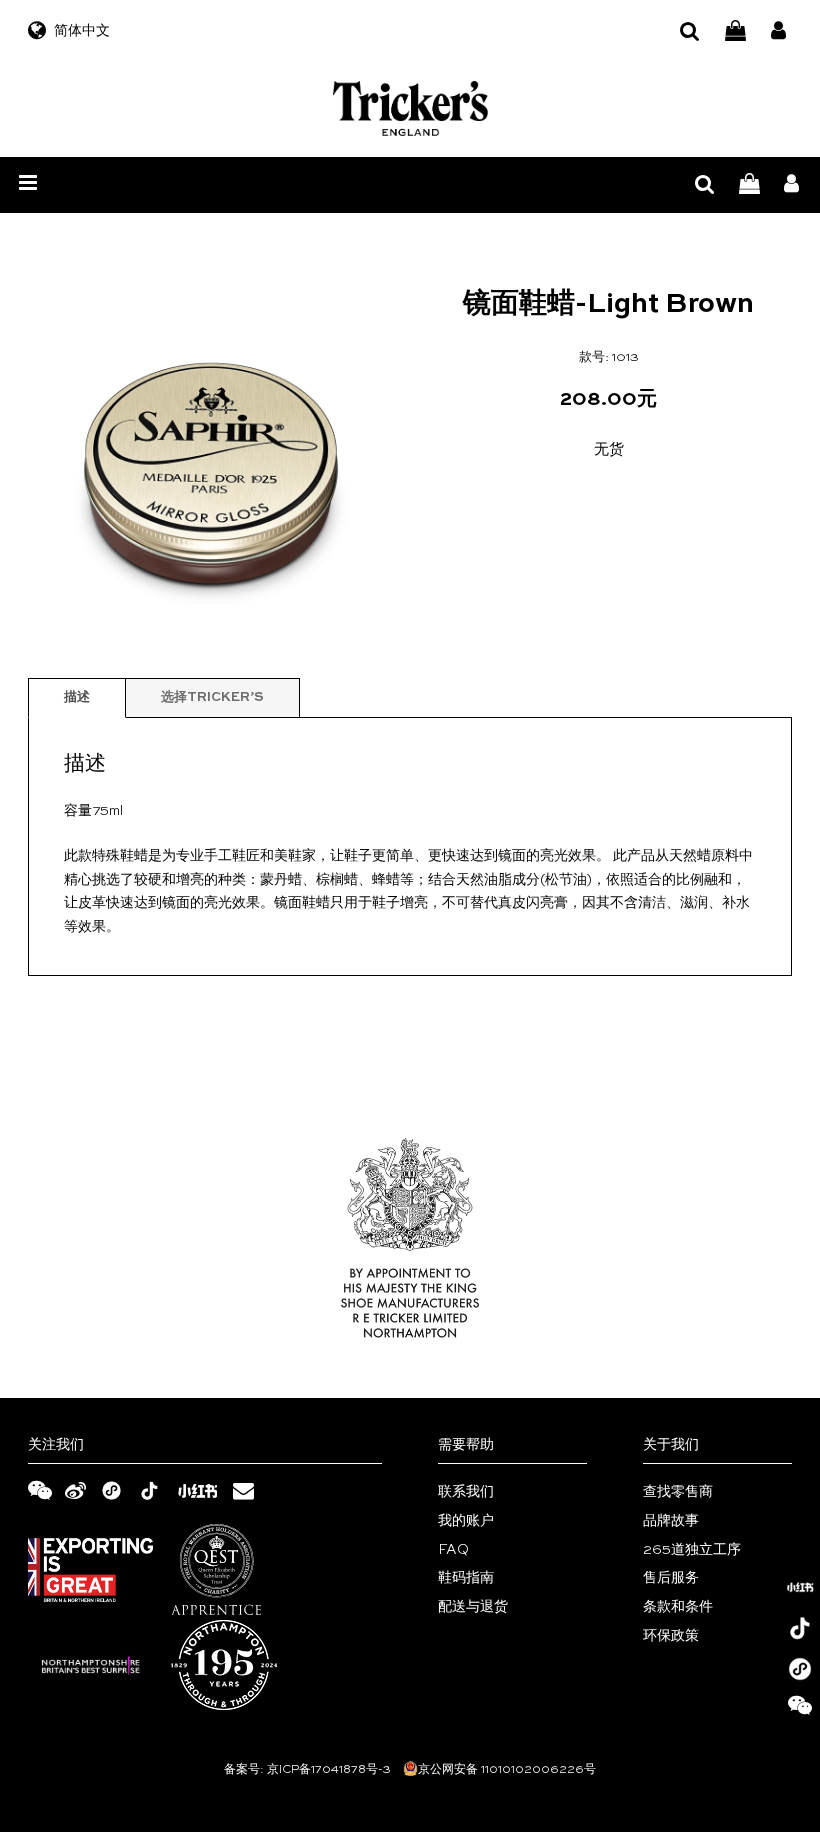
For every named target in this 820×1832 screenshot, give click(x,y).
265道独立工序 (692, 1550)
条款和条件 (678, 1607)
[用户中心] (778, 31)
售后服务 (671, 1578)
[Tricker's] (410, 108)
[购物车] (735, 31)
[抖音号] (800, 1628)
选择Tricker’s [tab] (212, 697)
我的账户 (466, 1521)
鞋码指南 (466, 1578)
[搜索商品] (690, 31)
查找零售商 (678, 1492)
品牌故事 (671, 1521)
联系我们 (466, 1492)
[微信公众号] (800, 1710)
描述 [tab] (77, 697)
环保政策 (671, 1636)
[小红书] (800, 1587)
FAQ (453, 1550)
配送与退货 (473, 1607)
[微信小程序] (800, 1669)
